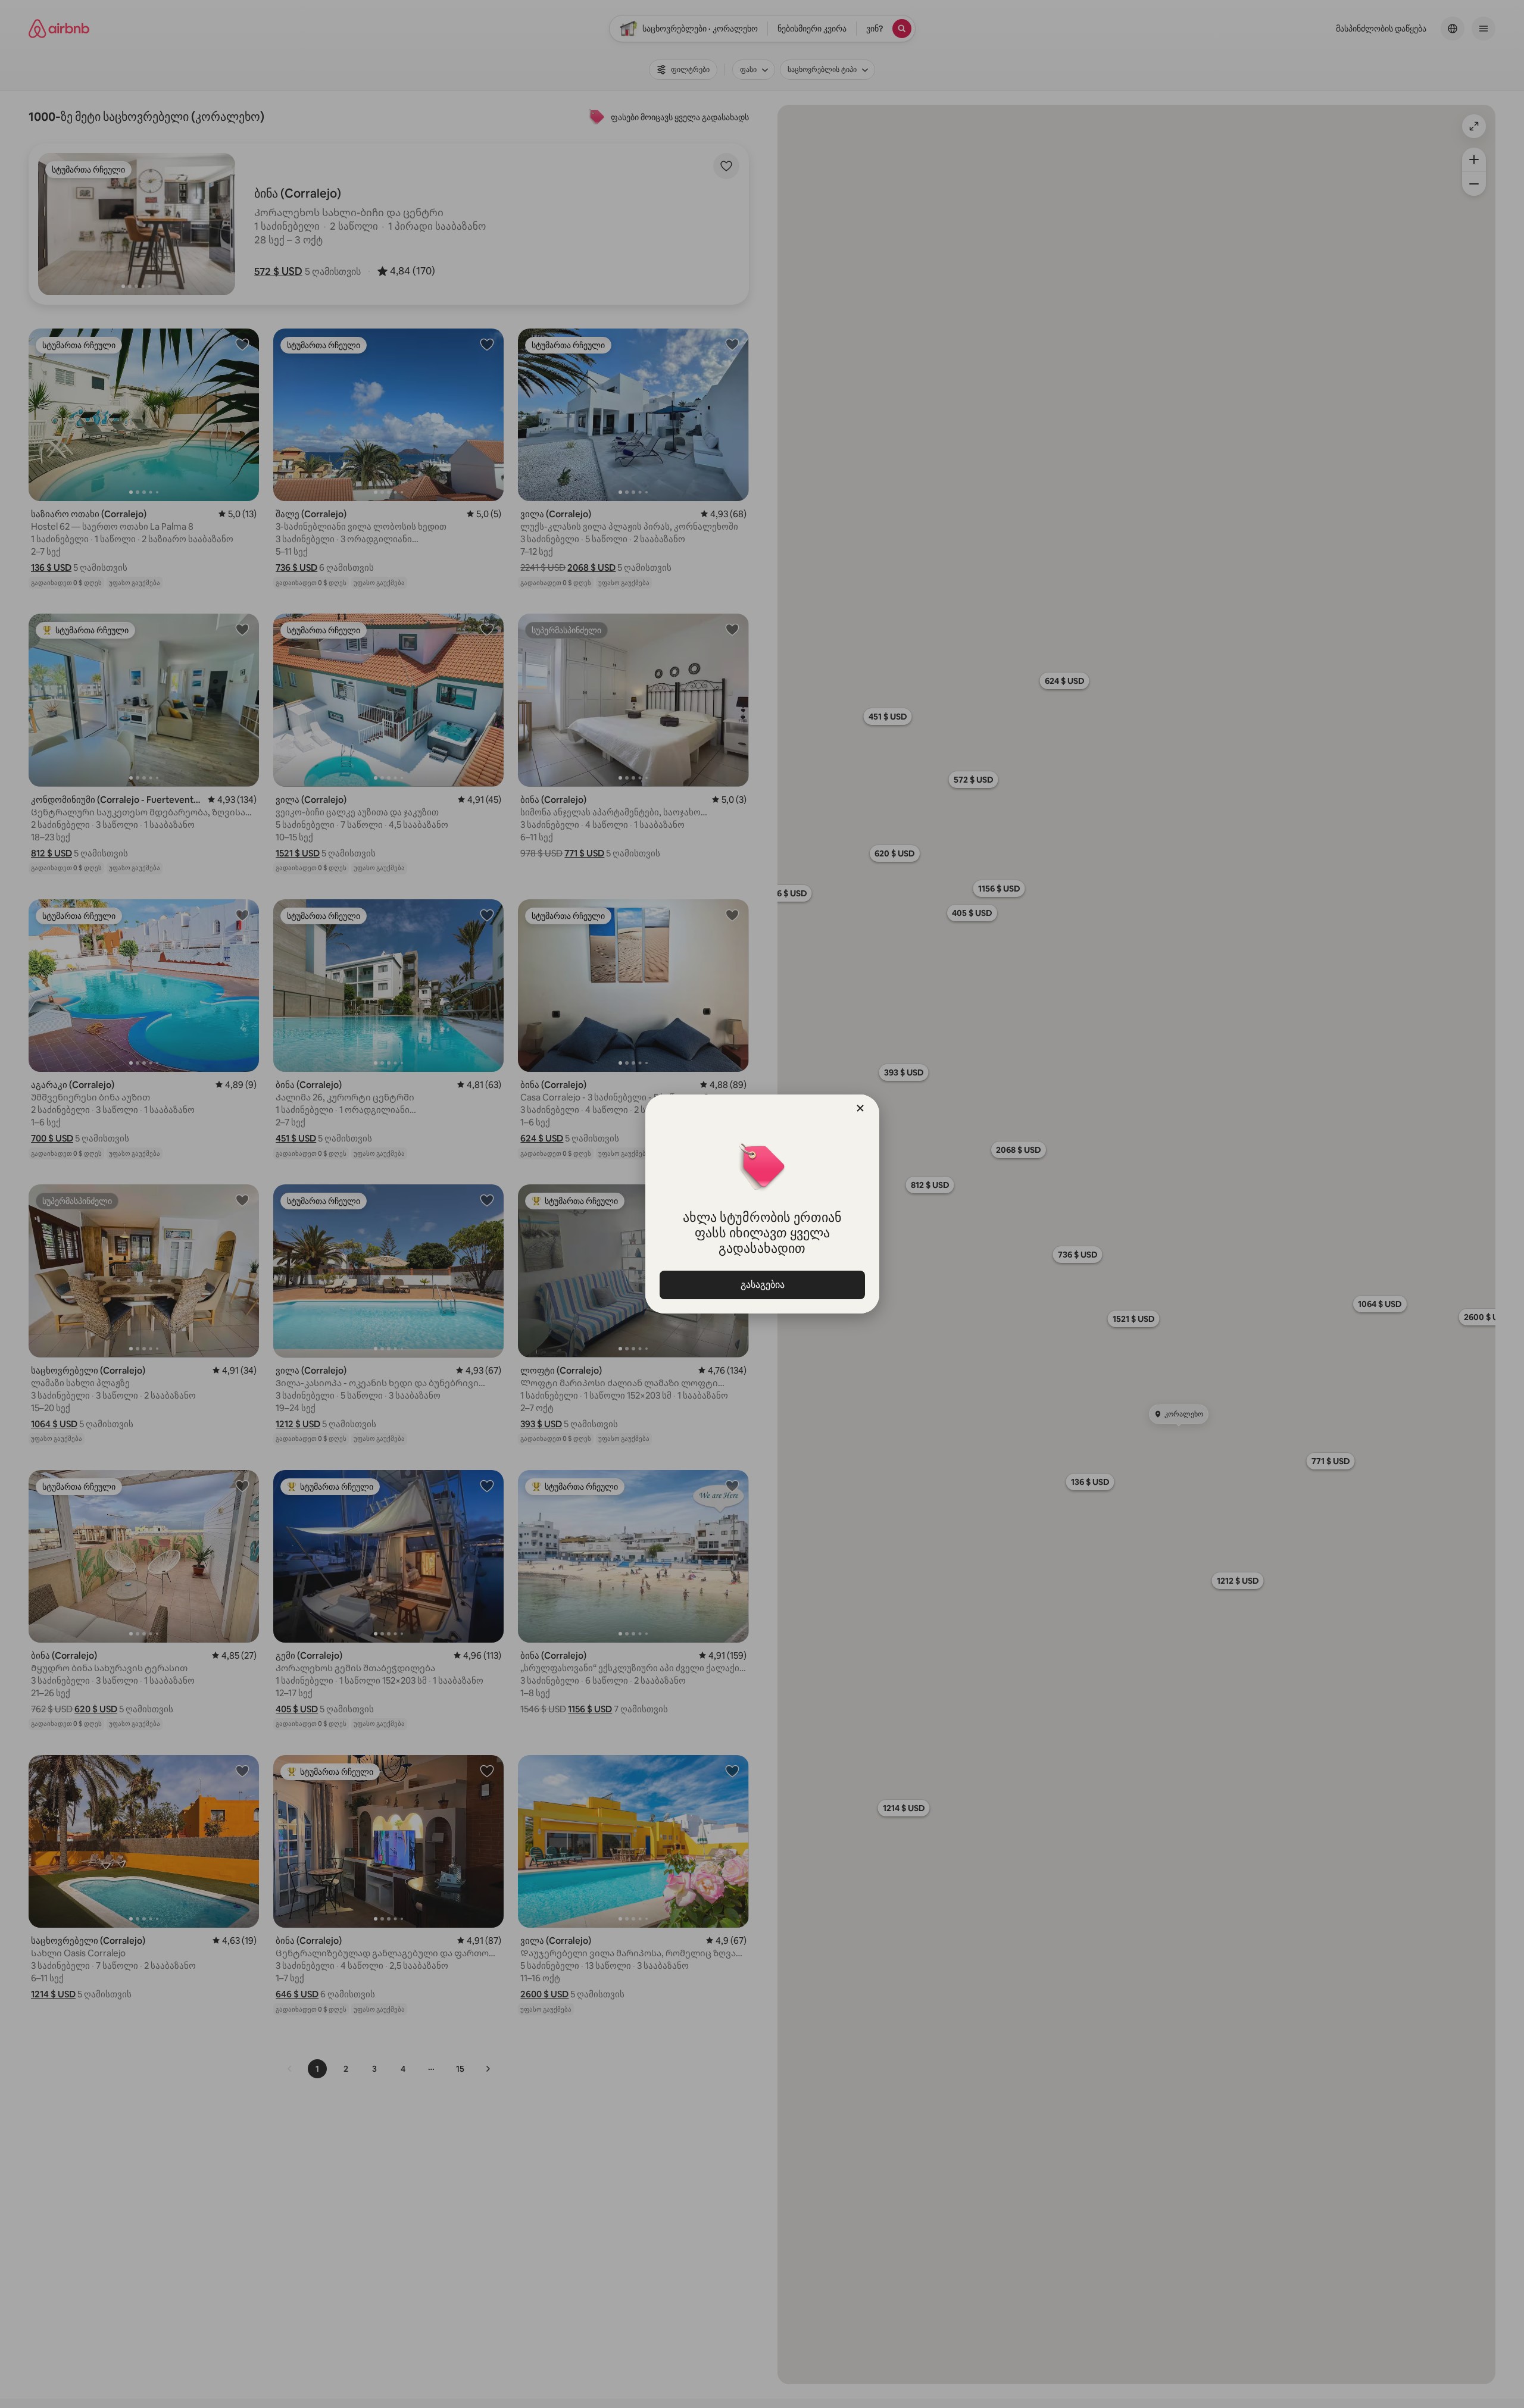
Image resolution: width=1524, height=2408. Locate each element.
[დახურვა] (860, 1108)
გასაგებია (762, 1285)
